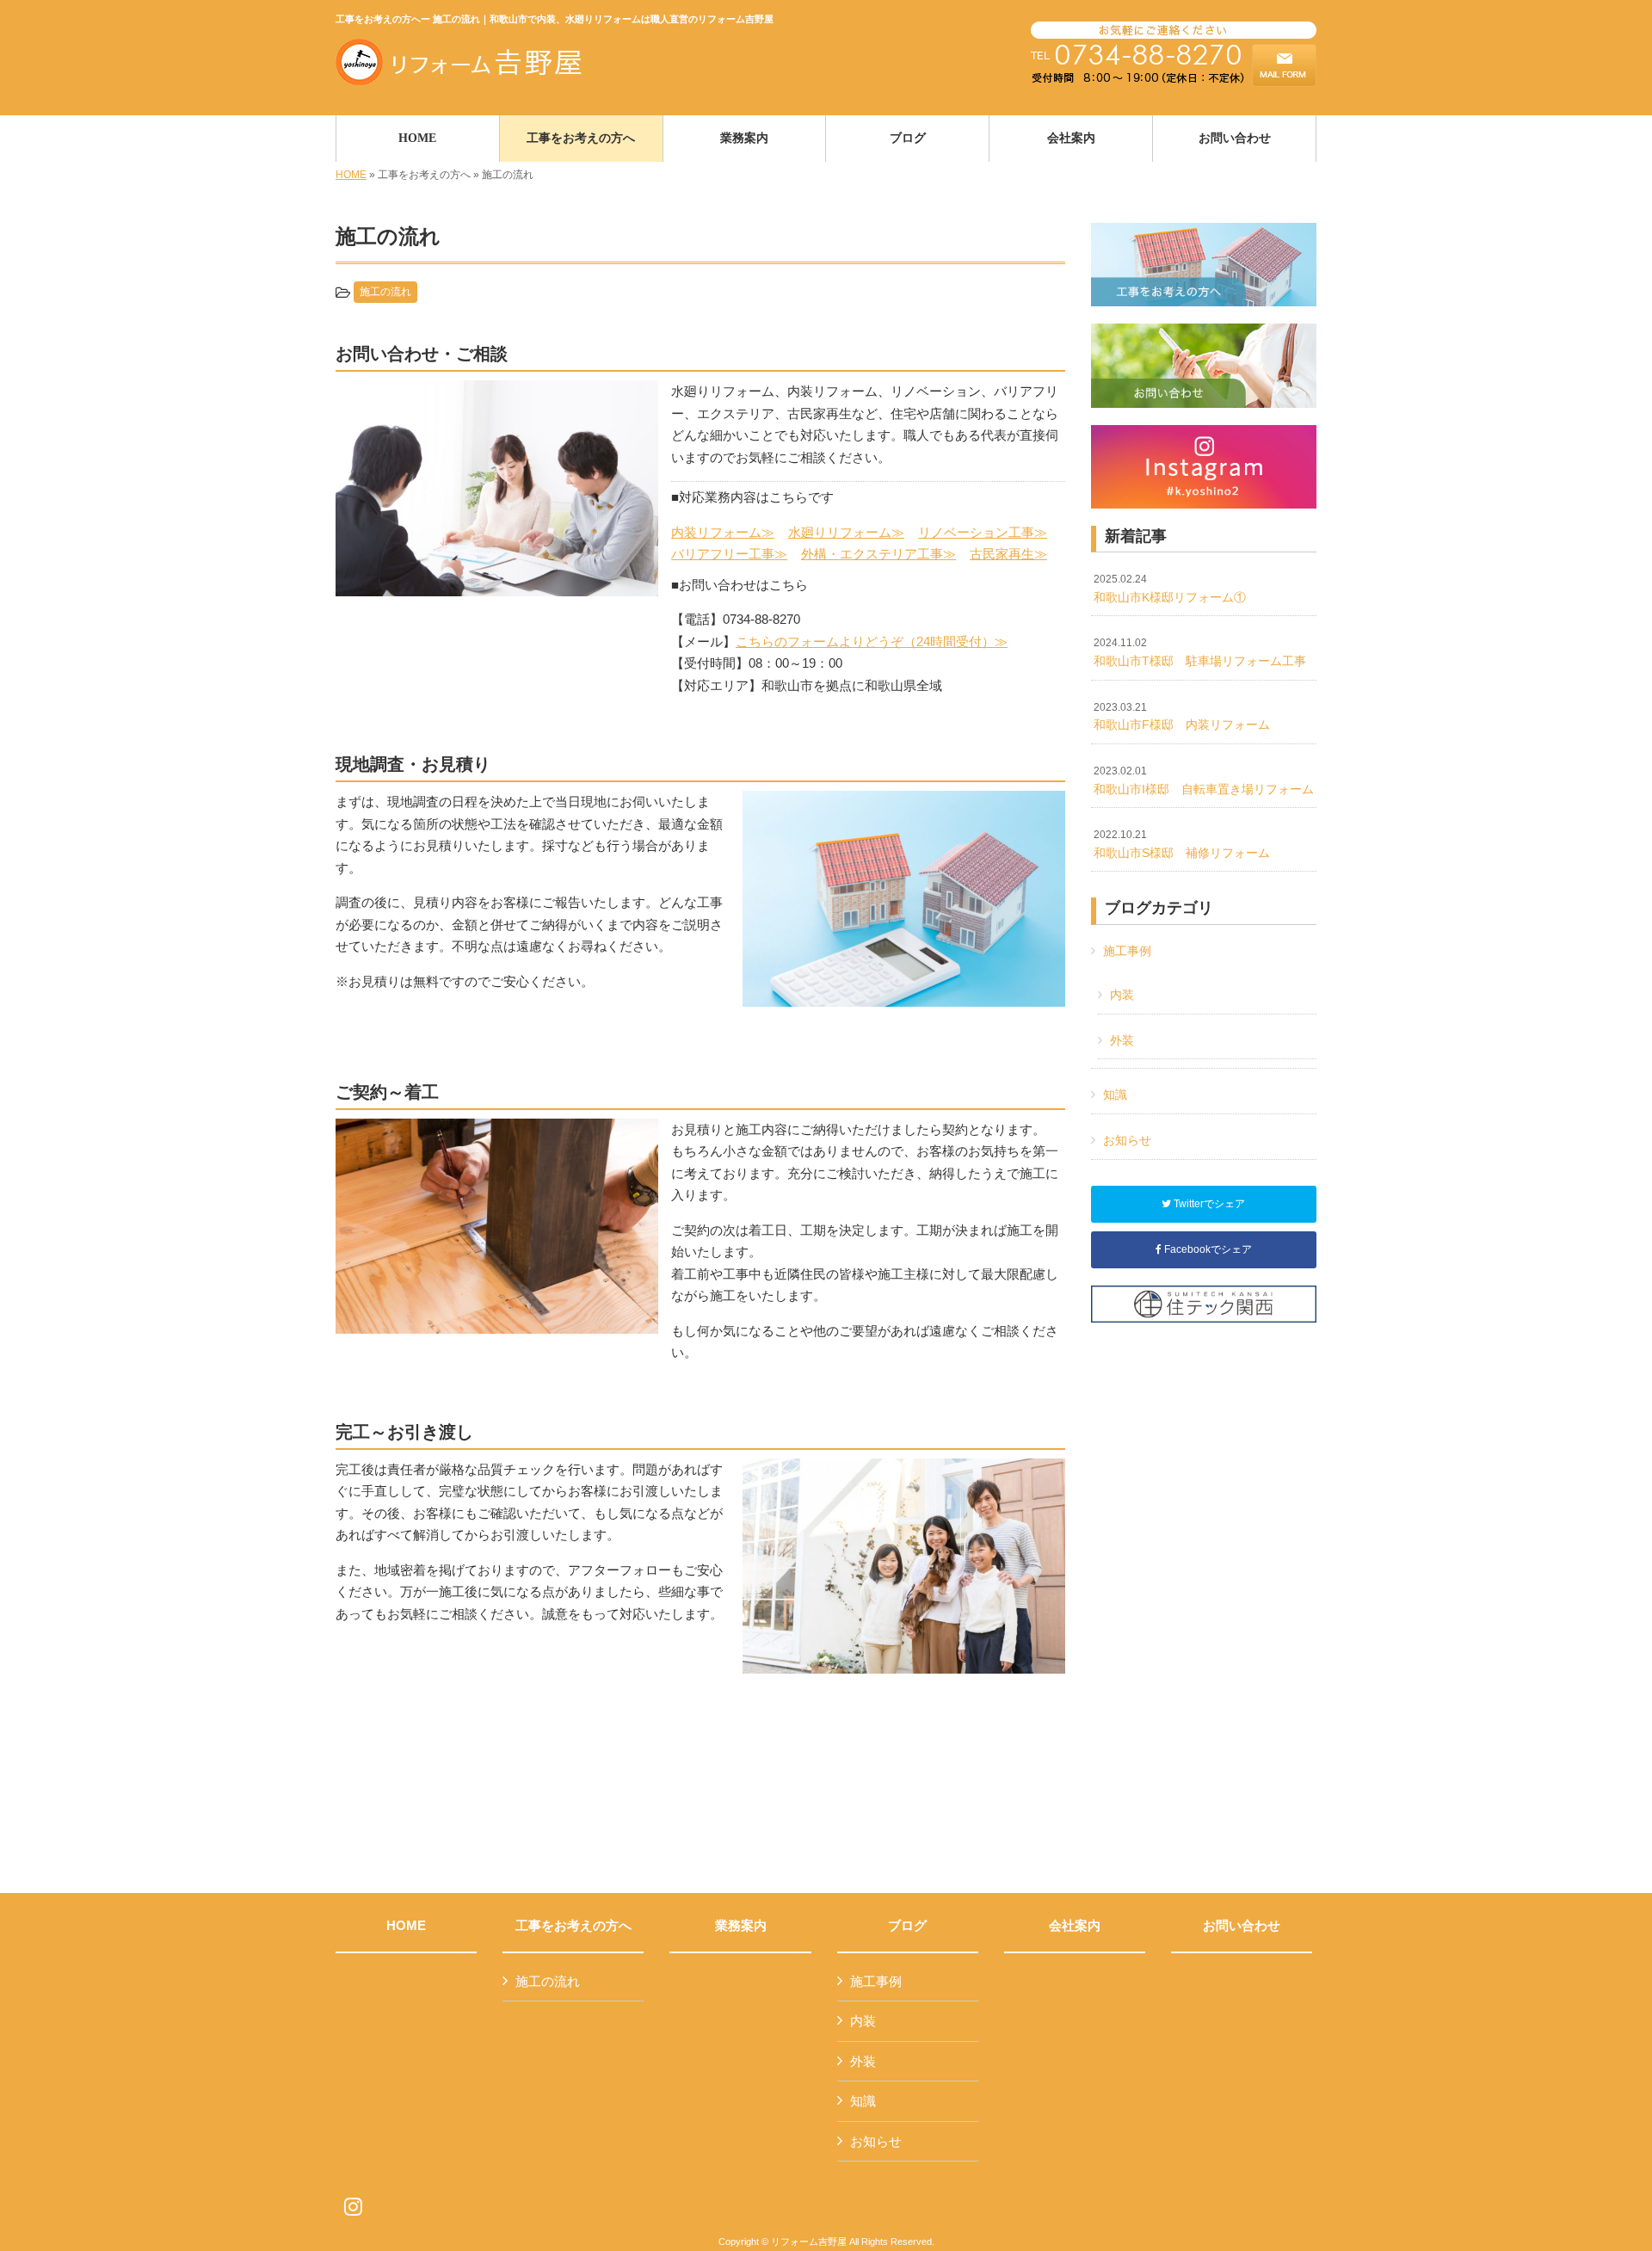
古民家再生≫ (1008, 554)
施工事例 (1127, 951)
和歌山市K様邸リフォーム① (1170, 589)
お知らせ (1127, 1140)
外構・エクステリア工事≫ (878, 554)
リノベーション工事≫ (983, 532)
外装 (1122, 1040)
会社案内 (1075, 1926)
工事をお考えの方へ (573, 1926)
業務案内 (741, 1926)
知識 (1115, 1095)
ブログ (907, 1926)
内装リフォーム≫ (723, 532)
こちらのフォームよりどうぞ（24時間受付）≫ (872, 641)
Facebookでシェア (1207, 1249)
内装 (1122, 995)
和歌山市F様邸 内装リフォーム (1182, 717)
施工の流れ (385, 292)
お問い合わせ (1242, 1926)
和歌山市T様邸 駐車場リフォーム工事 (1200, 652)
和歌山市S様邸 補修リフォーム (1182, 844)
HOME (351, 175)
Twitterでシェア (1208, 1204)
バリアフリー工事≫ (729, 554)
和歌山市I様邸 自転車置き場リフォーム (1204, 780)
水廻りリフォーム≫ (846, 532)
